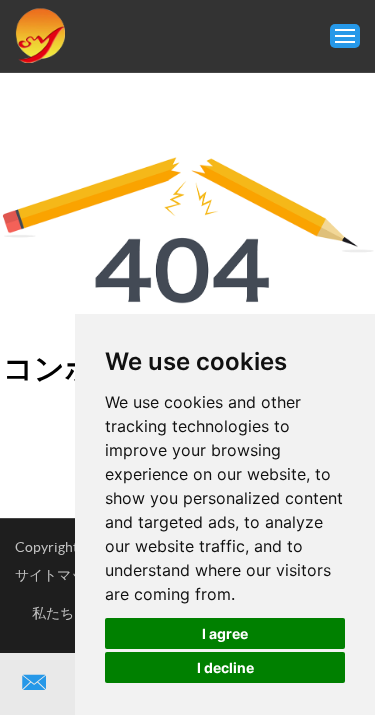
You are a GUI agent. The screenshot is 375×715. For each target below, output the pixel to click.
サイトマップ (57, 575)
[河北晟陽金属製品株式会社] (40, 36)
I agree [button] (225, 633)
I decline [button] (225, 667)
